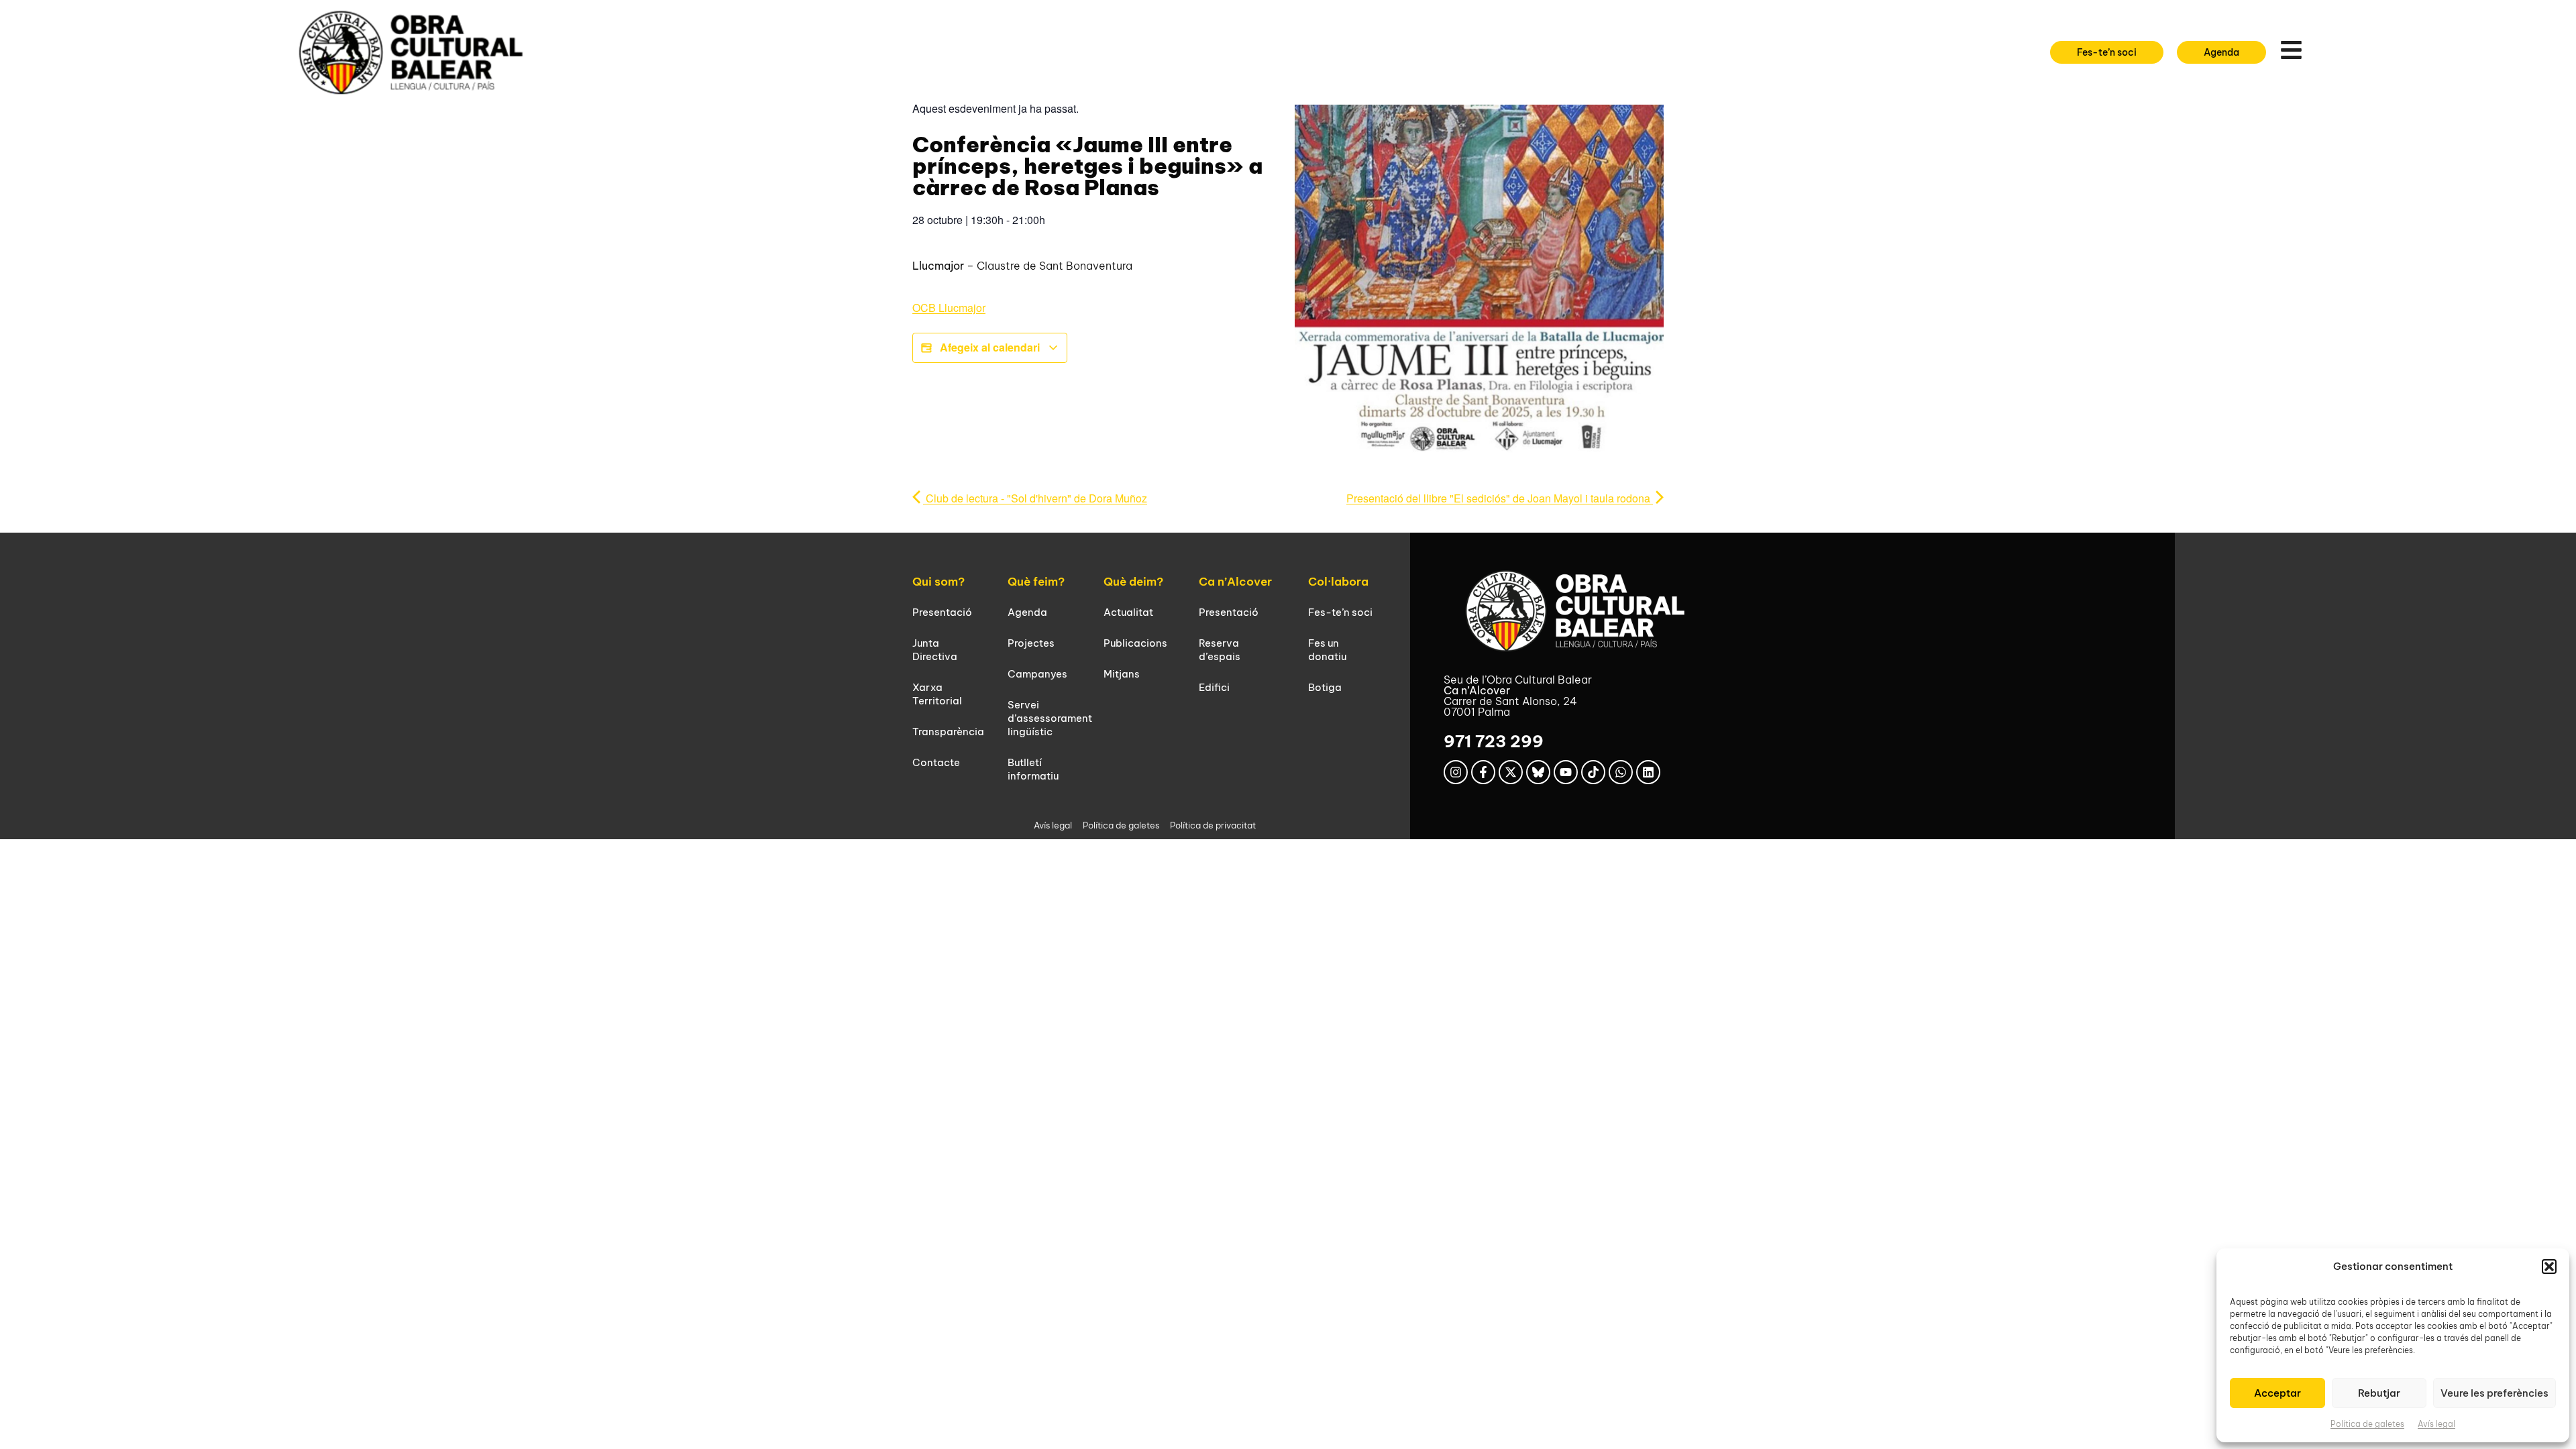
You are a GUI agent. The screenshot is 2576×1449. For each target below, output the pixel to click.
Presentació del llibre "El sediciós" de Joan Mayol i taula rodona (1500, 498)
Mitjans (1122, 674)
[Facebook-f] (1483, 772)
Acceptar (2277, 1393)
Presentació (942, 612)
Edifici (1214, 687)
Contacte (936, 762)
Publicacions (1135, 643)
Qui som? (938, 582)
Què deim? (1133, 582)
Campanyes (1037, 674)
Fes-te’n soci (1340, 612)
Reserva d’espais (1220, 650)
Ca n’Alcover (1235, 582)
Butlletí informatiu (1033, 769)
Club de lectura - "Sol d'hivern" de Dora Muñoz (1035, 498)
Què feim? (1036, 582)
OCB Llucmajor (949, 308)
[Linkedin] (1648, 772)
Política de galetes (2367, 1424)
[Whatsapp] (1621, 772)
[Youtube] (1566, 772)
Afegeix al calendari (990, 347)
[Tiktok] (1593, 772)
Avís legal (2436, 1424)
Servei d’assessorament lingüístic (1050, 718)
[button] (2549, 1267)
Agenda (1027, 612)
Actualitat (1128, 612)
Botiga (1325, 687)
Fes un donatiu (1327, 650)
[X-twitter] (1511, 772)
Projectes (1031, 643)
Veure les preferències (2494, 1393)
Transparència (948, 732)
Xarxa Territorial (937, 694)
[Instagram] (1456, 772)
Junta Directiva (935, 650)
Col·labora (1338, 582)
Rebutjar (2379, 1393)
